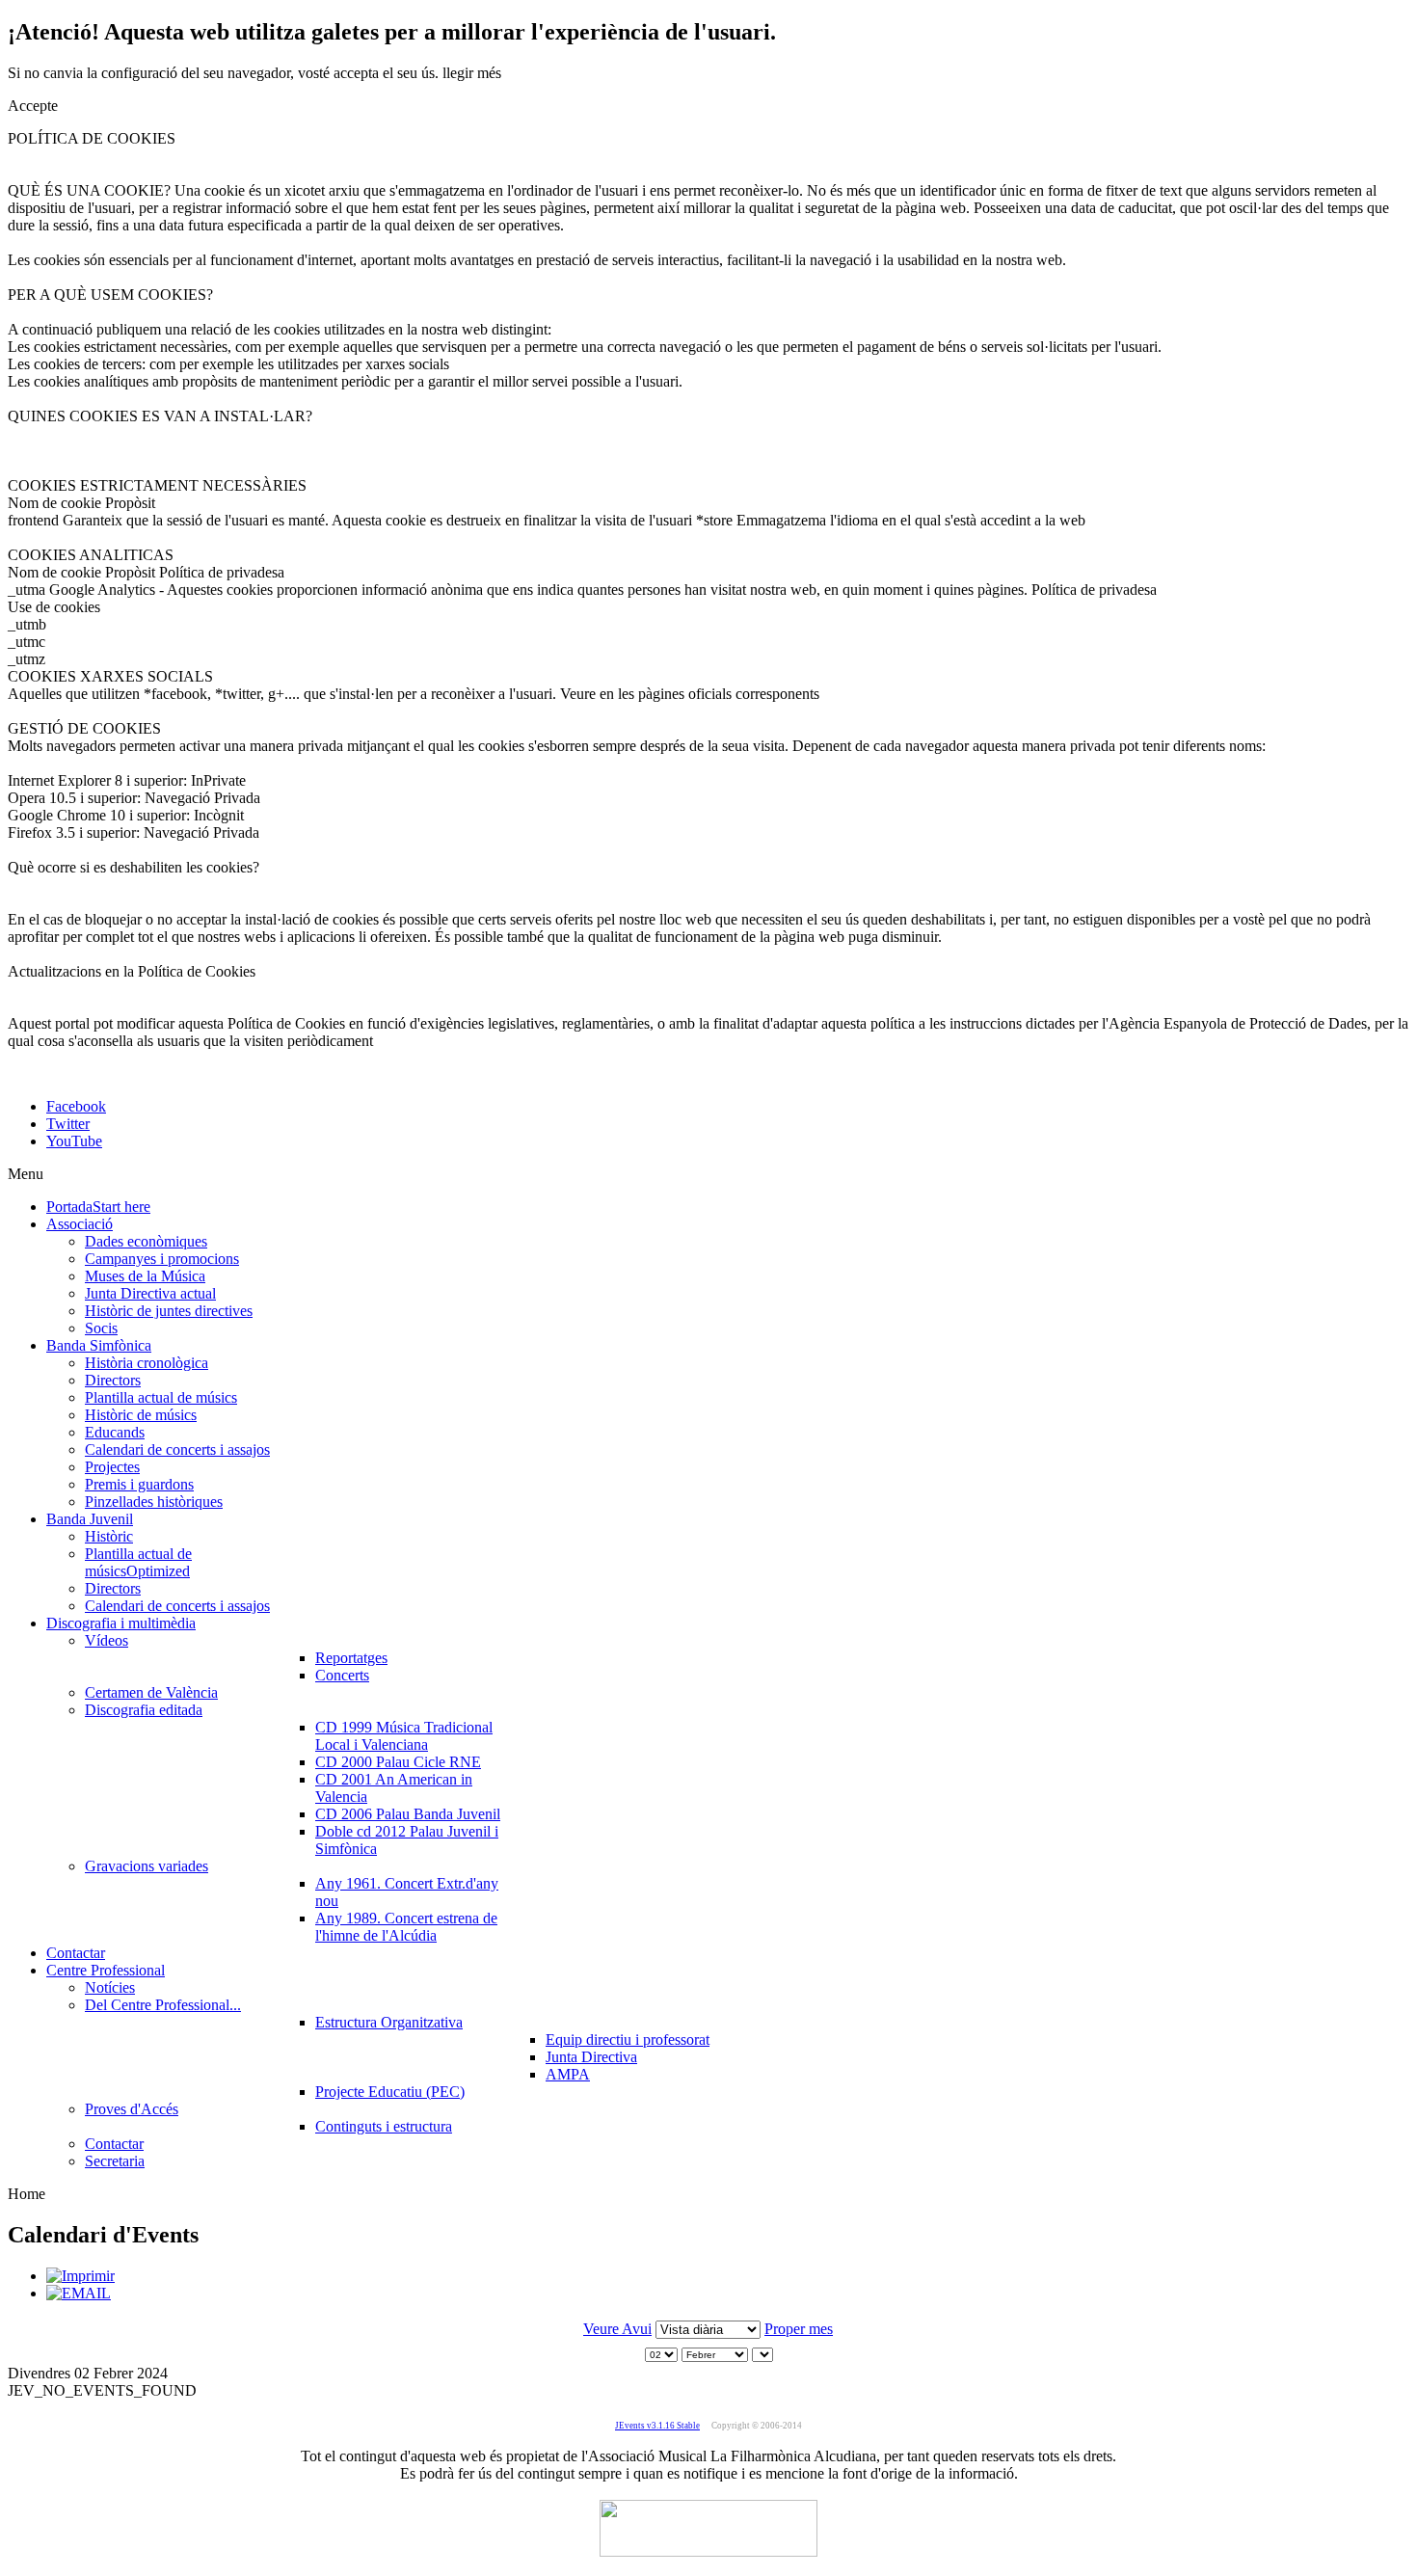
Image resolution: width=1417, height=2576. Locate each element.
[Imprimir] (80, 2276)
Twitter (68, 1124)
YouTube (74, 1141)
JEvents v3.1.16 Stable (657, 2426)
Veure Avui (617, 2329)
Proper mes (799, 2329)
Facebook (76, 1106)
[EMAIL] (79, 2293)
